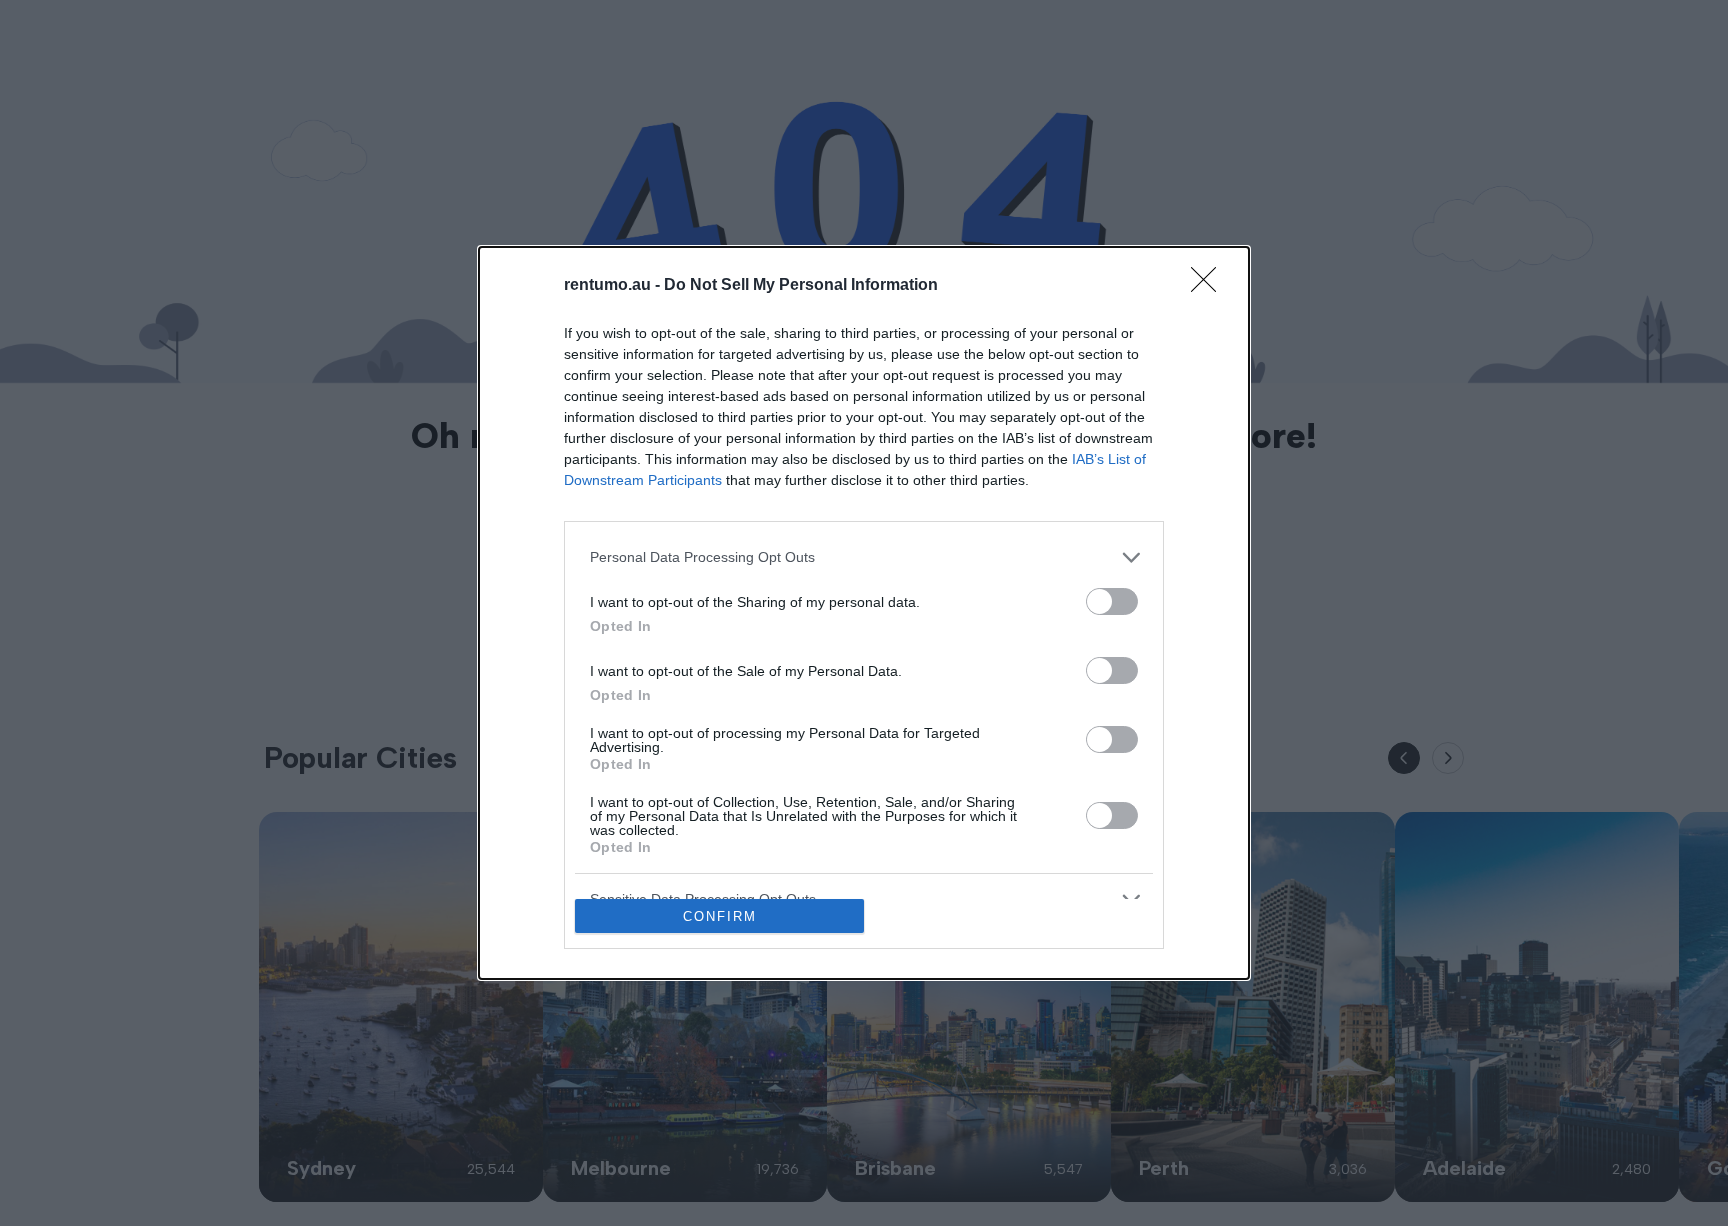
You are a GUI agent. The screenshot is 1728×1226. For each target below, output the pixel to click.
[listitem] (864, 557)
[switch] (1112, 601)
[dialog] (864, 613)
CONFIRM (720, 916)
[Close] (1210, 286)
